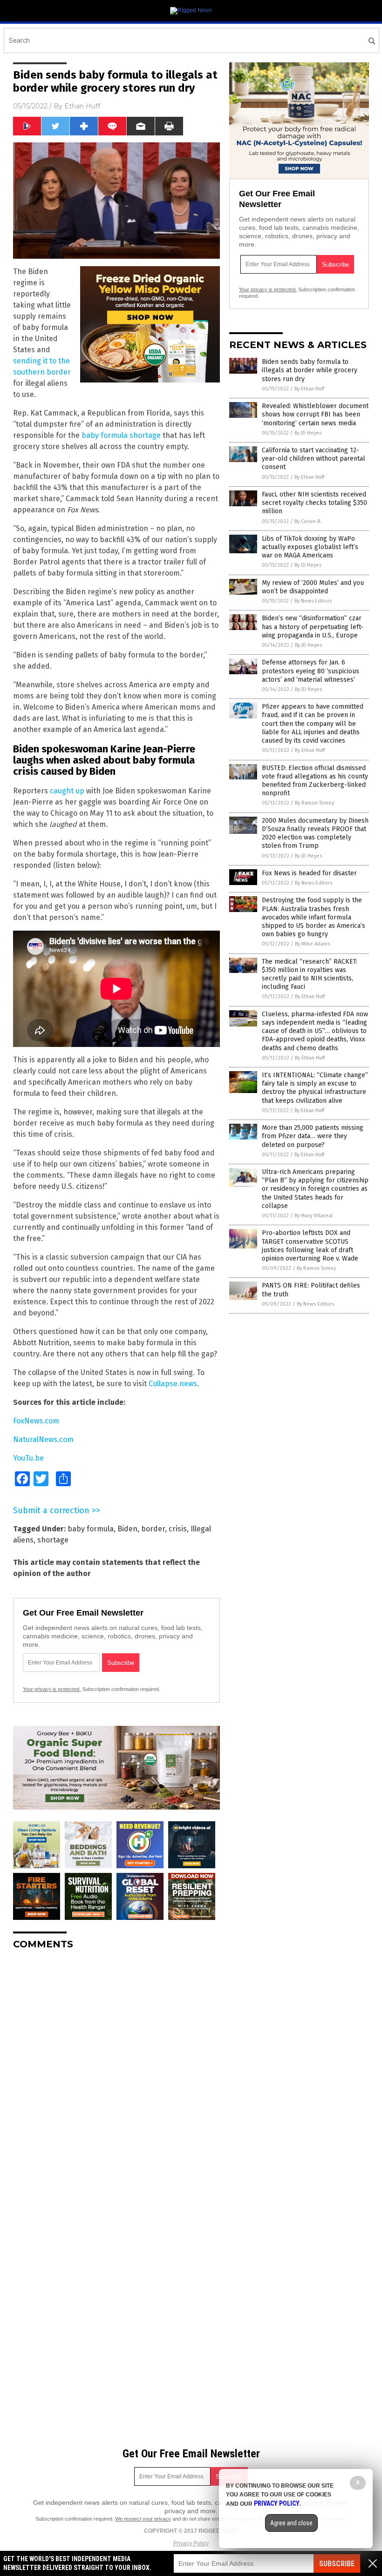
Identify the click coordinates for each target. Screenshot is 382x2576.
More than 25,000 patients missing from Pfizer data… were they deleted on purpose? (313, 1136)
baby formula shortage (121, 435)
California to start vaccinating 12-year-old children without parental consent (314, 459)
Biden (127, 1529)
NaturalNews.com (43, 1439)
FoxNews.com (36, 1421)
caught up (67, 791)
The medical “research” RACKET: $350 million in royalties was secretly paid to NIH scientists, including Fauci (310, 974)
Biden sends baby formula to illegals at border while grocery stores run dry (310, 370)
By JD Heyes (308, 433)
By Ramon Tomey (314, 803)
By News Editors (313, 601)
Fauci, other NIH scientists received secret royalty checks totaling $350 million (314, 503)
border (153, 1529)
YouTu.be (28, 1458)
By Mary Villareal (314, 1216)
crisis (178, 1529)
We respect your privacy (143, 2519)
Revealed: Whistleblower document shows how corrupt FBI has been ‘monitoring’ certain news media (315, 414)
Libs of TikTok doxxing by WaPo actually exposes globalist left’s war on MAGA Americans (310, 547)
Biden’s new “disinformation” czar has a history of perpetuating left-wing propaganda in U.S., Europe (313, 627)
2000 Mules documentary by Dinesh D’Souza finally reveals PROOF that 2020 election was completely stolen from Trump (315, 833)
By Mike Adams (312, 944)
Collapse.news (173, 1384)
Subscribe (337, 2564)
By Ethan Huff (309, 389)
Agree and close (291, 2523)
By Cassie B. (308, 521)
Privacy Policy (191, 2543)
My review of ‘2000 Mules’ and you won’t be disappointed (313, 587)
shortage (53, 1540)
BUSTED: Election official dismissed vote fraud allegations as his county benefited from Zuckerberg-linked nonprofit (315, 781)
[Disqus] (116, 2073)
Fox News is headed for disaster (309, 873)
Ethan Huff (82, 106)
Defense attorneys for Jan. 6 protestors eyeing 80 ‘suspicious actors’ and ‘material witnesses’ (310, 671)
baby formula (91, 1529)
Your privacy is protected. (52, 1689)
